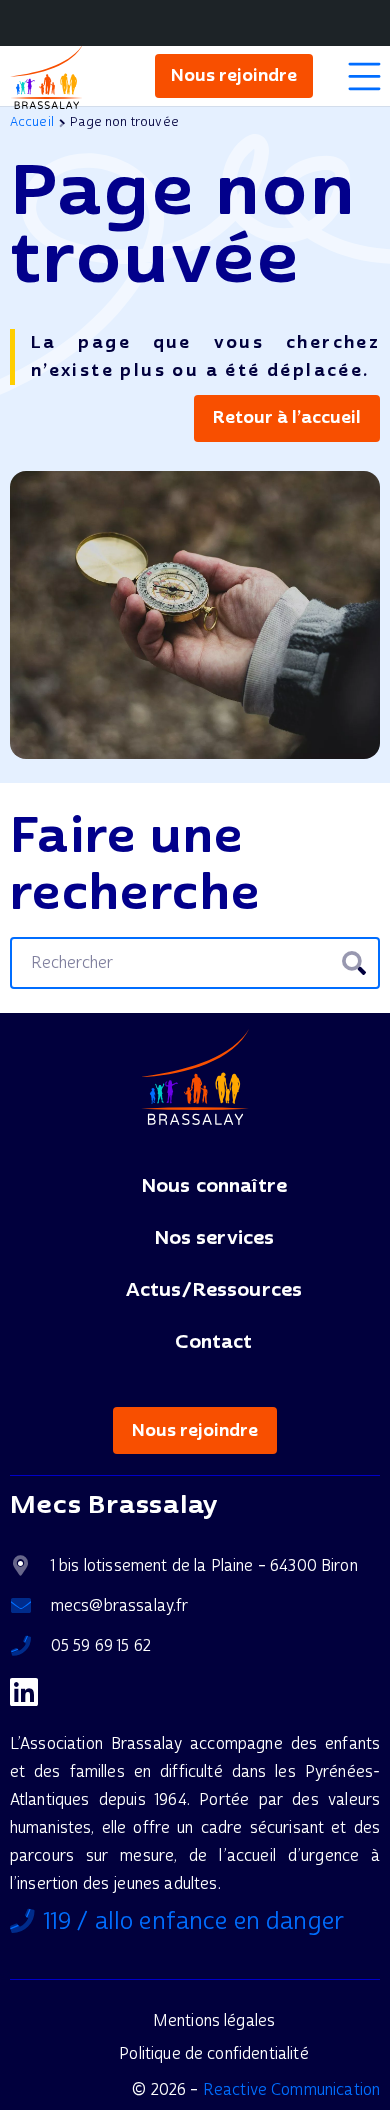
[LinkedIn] (24, 1692)
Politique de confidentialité (213, 2053)
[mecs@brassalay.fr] (30, 1606)
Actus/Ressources (214, 1290)
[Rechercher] (354, 963)
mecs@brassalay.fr (120, 1605)
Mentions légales (214, 2020)
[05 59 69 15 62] (30, 1646)
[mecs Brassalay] (46, 76)
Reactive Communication (290, 2089)
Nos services (214, 1238)
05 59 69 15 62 (101, 1645)
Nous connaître (214, 1186)
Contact (213, 1342)
